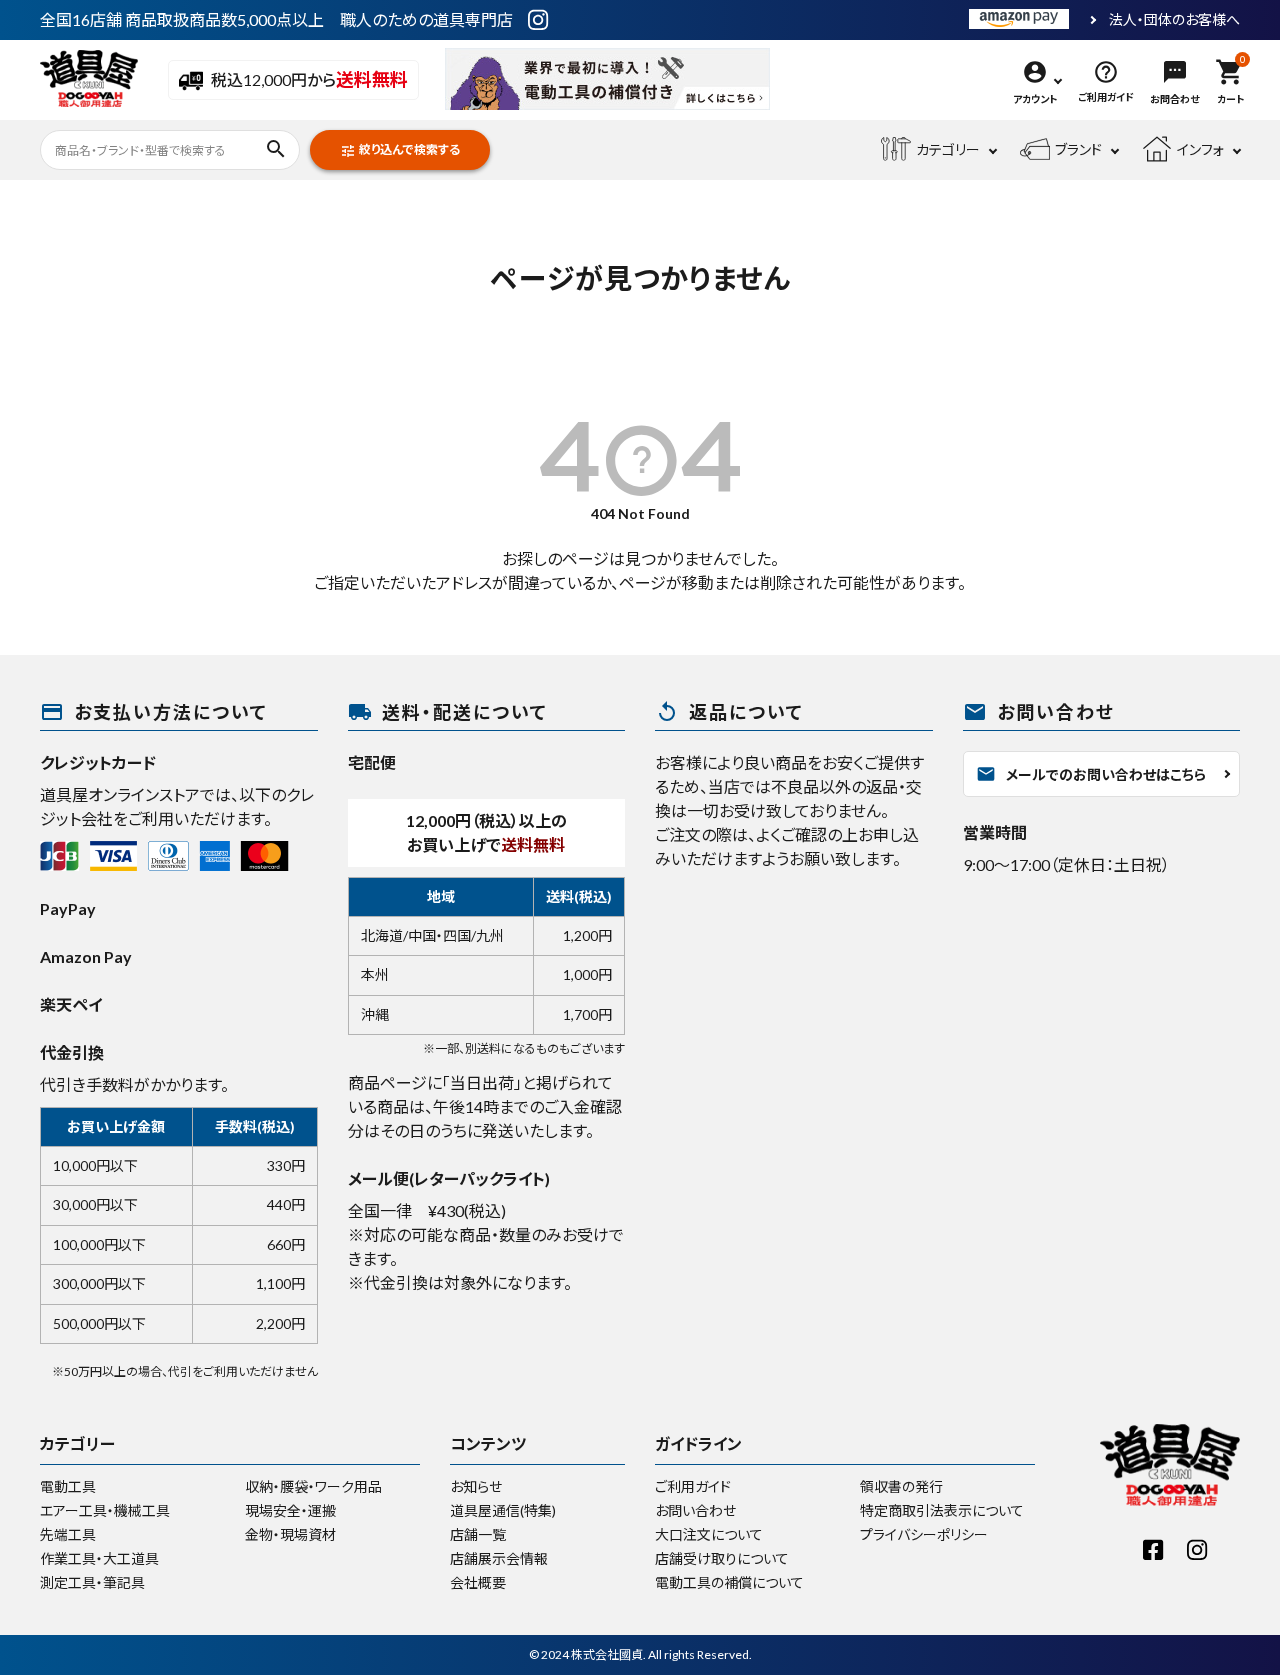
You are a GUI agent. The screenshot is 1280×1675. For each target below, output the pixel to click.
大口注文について (709, 1534)
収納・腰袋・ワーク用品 (313, 1486)
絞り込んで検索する (400, 150)
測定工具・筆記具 (92, 1582)
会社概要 (478, 1582)
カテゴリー (948, 149)
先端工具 (68, 1534)
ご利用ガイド (693, 1486)
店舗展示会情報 (499, 1558)
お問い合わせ (695, 1510)
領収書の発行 (901, 1486)
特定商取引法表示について (942, 1510)
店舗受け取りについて (722, 1558)
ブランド (1078, 149)
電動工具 (68, 1486)
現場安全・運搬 (290, 1510)
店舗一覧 (478, 1534)
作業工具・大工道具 (99, 1558)
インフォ (1200, 149)
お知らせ (476, 1486)
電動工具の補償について (729, 1582)
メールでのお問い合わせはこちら (1091, 774)
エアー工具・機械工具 (105, 1510)
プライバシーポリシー (924, 1534)
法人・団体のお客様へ (1174, 20)
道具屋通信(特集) (503, 1510)
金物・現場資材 (290, 1534)
